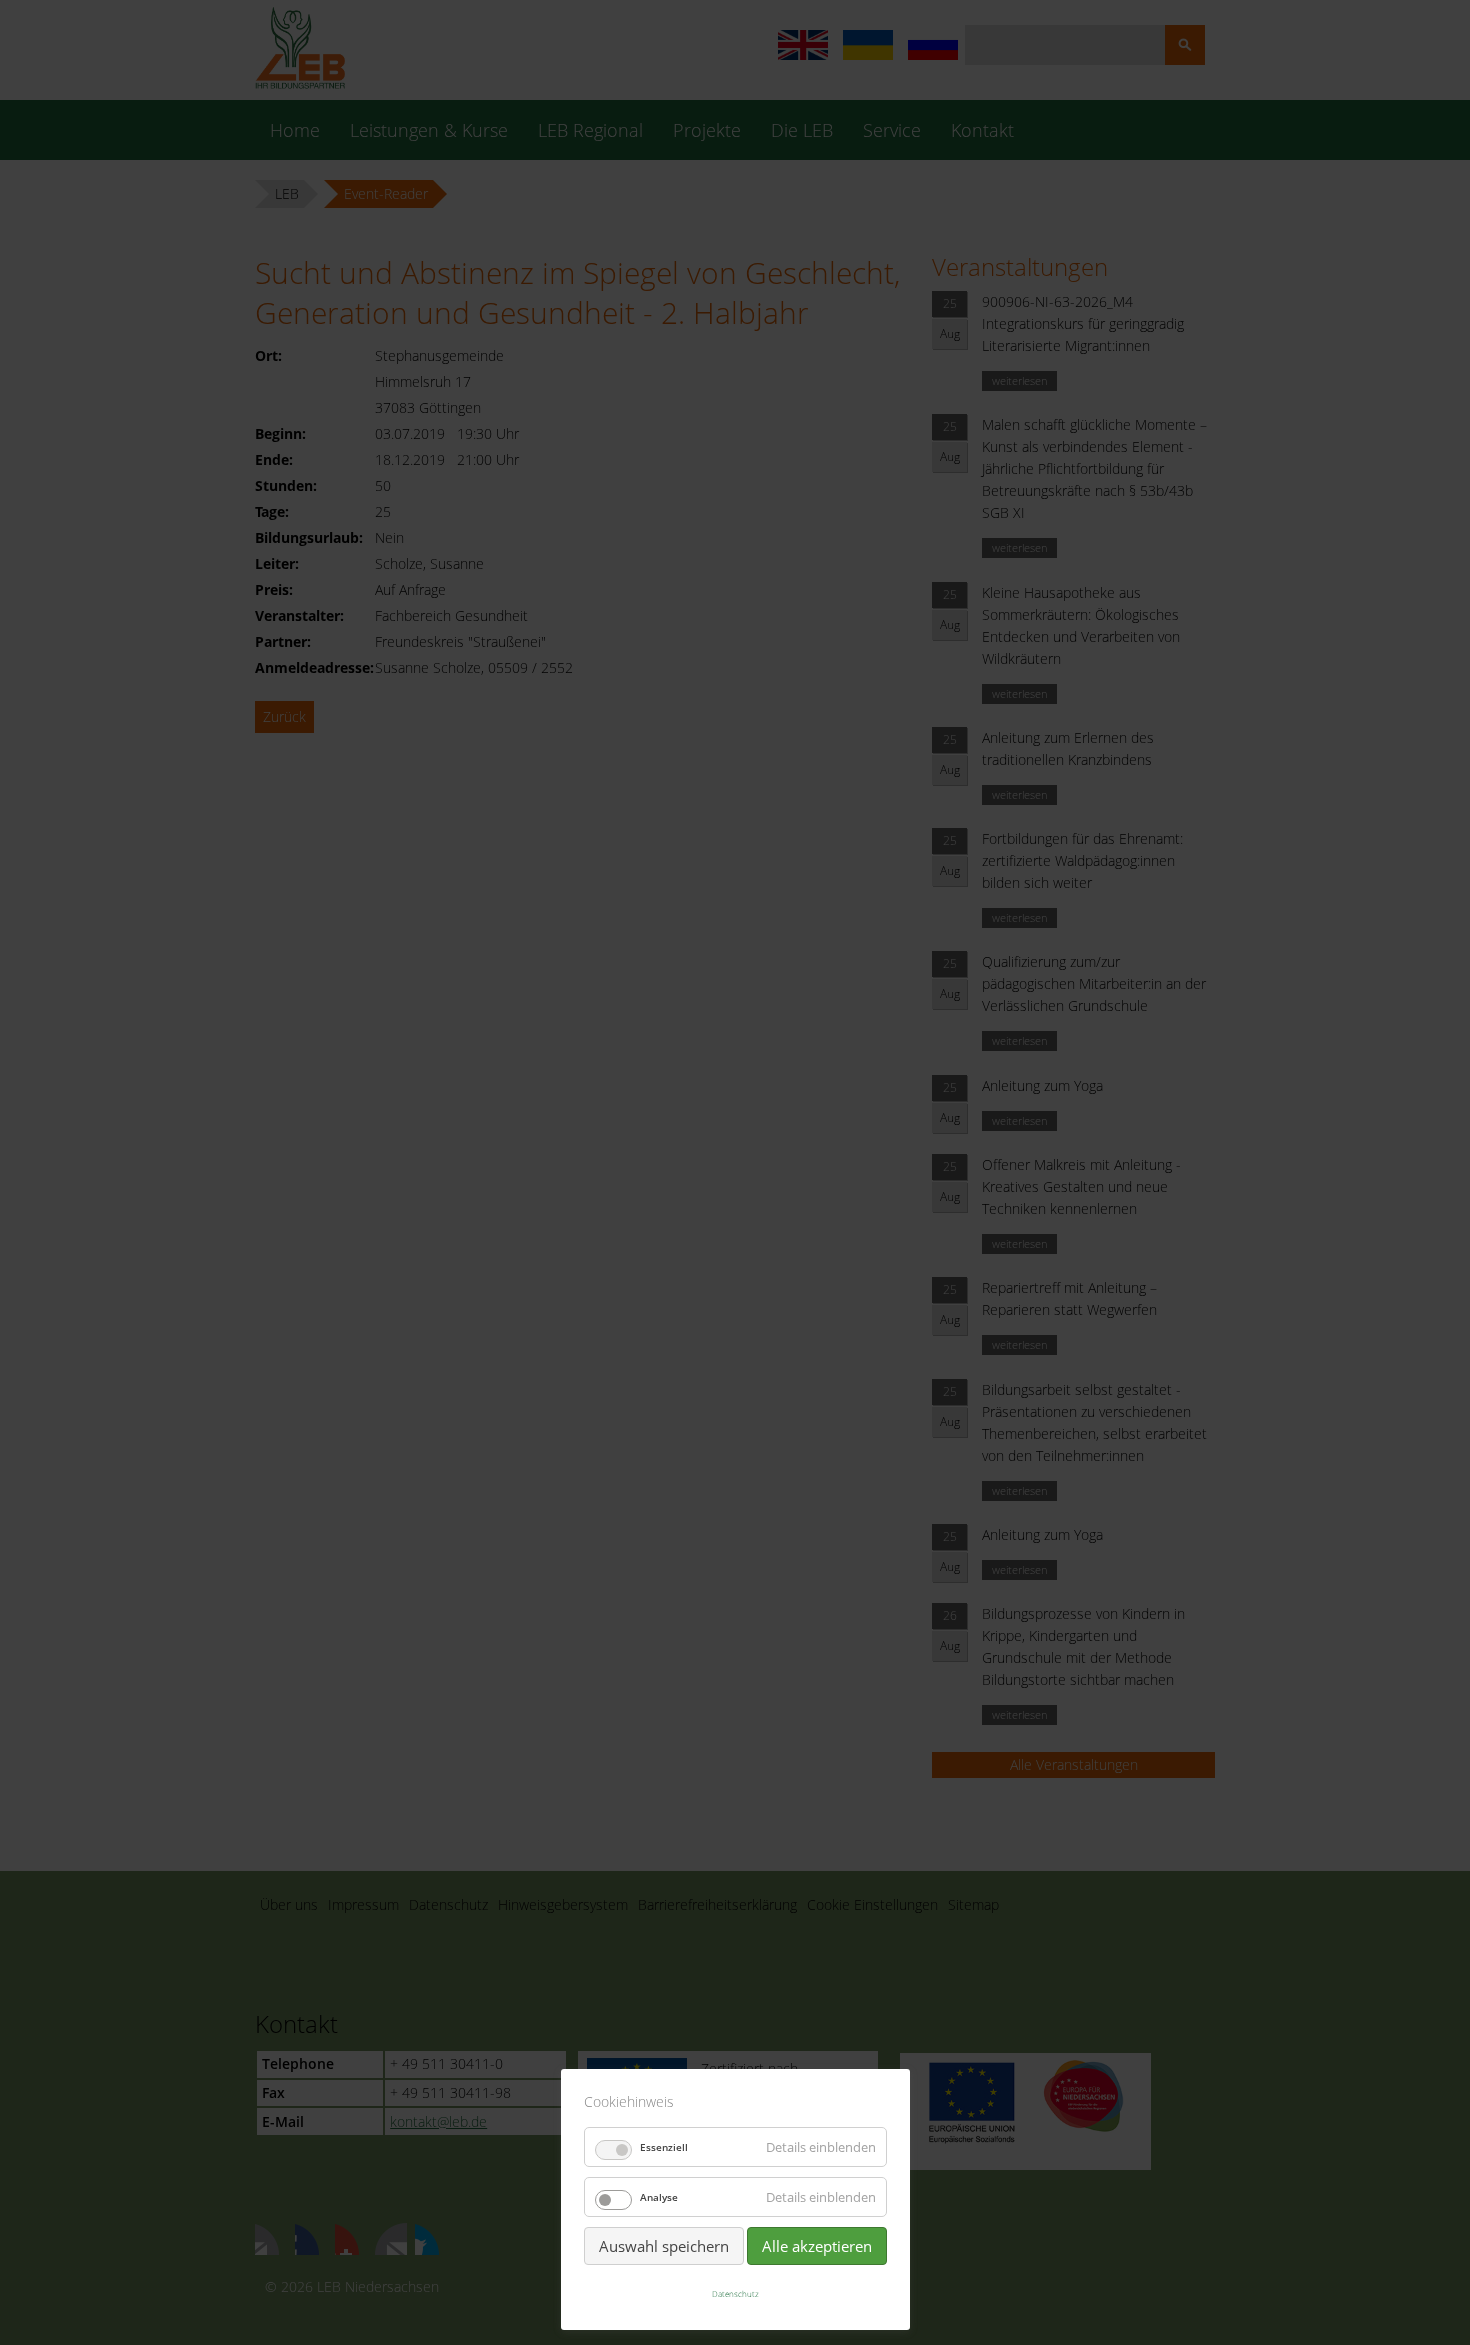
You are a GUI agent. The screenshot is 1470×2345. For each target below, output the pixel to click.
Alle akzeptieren (817, 2246)
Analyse (659, 2197)
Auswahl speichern (664, 2246)
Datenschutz (735, 2293)
